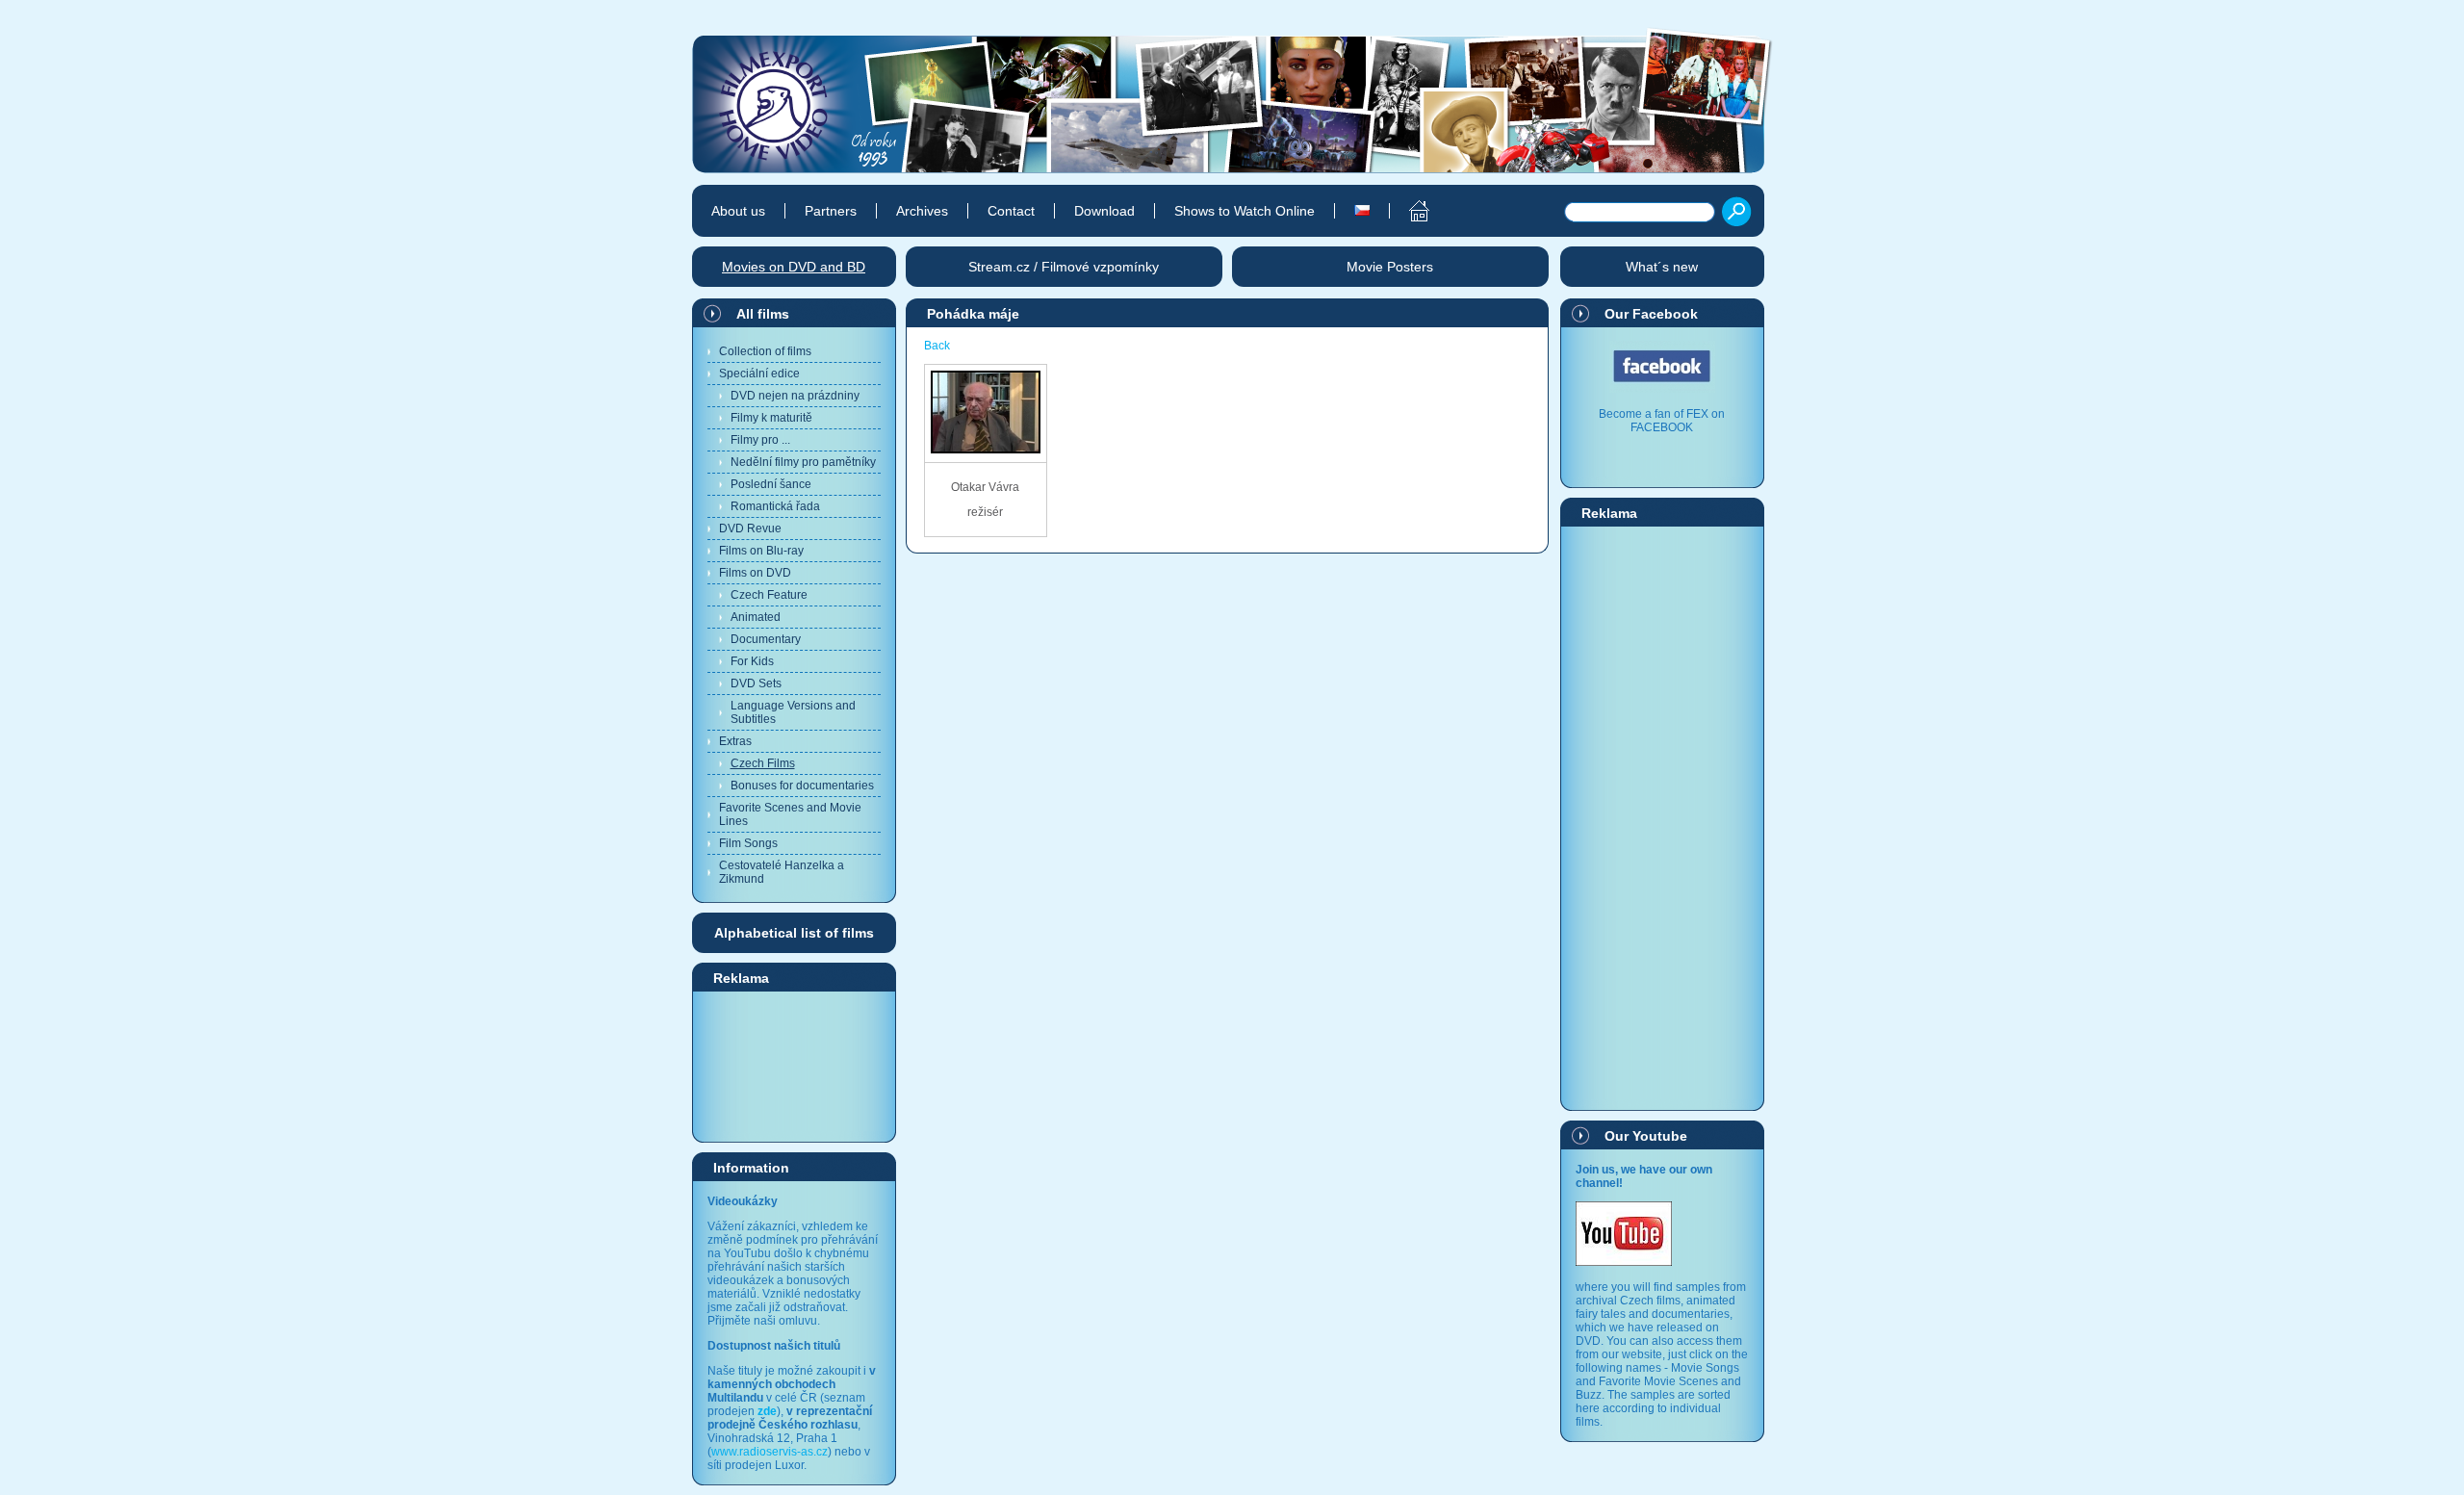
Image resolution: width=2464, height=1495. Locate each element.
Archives (922, 211)
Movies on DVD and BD (794, 267)
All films (763, 314)
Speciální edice (759, 374)
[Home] (1409, 211)
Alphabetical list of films (794, 933)
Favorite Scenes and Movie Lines (790, 814)
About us (738, 211)
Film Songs (748, 843)
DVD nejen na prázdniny (795, 396)
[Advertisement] (794, 1066)
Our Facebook (1651, 314)
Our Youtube (1646, 1136)
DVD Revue (750, 528)
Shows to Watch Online (1245, 211)
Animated (756, 617)
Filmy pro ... (760, 440)
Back (937, 346)
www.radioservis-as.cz (770, 1452)
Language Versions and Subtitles (793, 712)
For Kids (752, 661)
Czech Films (763, 763)
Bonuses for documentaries (802, 786)
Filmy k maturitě (771, 418)
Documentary (766, 639)
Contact (1011, 211)
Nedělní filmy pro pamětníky (803, 462)
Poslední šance (771, 484)
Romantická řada (775, 506)
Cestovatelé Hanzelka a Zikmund (782, 872)
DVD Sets (756, 683)
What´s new (1662, 267)
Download (1104, 211)
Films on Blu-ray (761, 551)
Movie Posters (1390, 267)
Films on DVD (755, 573)
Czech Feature (769, 595)
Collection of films (765, 351)
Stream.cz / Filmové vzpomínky (1064, 267)
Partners (831, 211)
